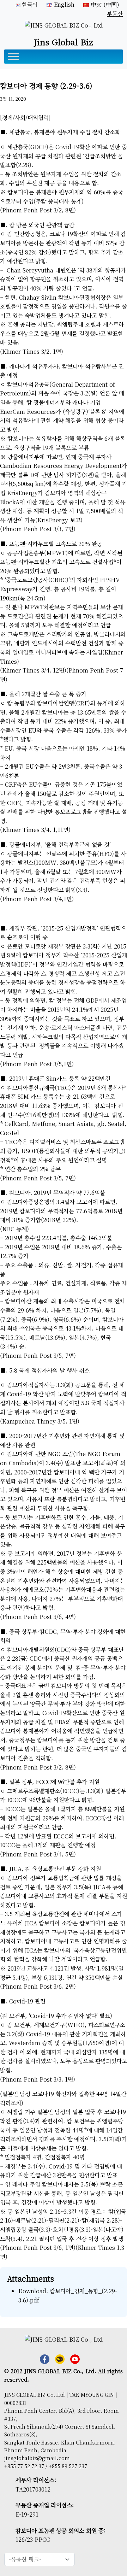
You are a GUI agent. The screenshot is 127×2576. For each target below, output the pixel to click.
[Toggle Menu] (13, 57)
